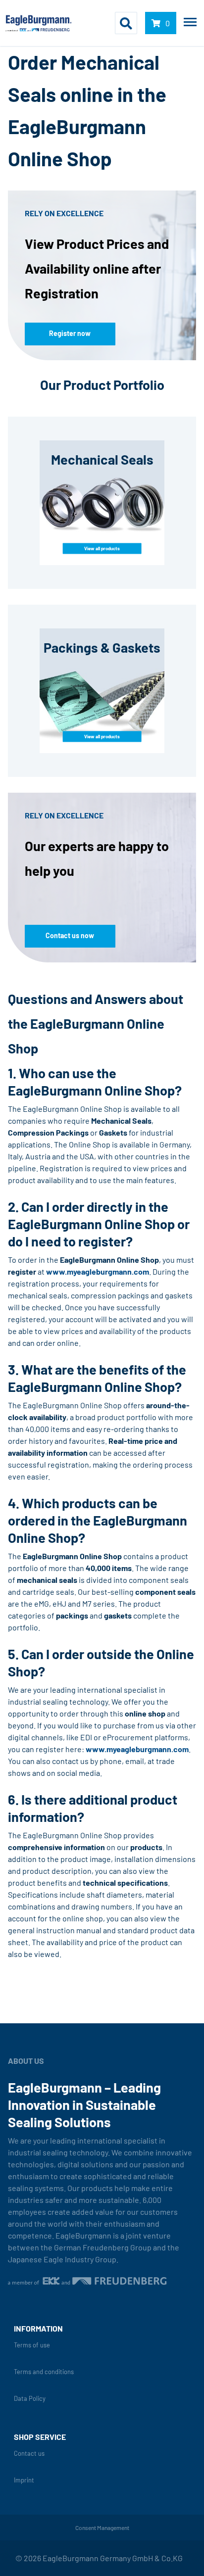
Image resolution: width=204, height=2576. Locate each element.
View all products (102, 548)
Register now (70, 333)
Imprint (24, 2480)
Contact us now (70, 935)
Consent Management (102, 2528)
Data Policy (30, 2399)
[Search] (126, 23)
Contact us (29, 2454)
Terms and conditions (44, 2372)
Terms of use (32, 2345)
